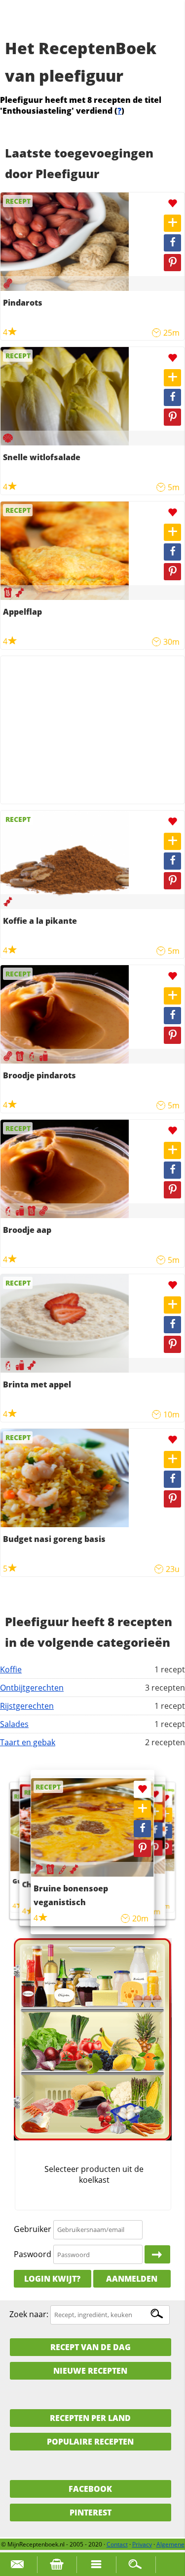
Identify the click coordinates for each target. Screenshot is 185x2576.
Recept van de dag (91, 2347)
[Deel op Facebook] (172, 243)
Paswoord (33, 2254)
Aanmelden (132, 2279)
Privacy (142, 2544)
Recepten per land (90, 2418)
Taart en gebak (28, 1742)
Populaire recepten (90, 2442)
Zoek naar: (29, 2314)
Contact (117, 2544)
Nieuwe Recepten (90, 2371)
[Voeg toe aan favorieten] (172, 204)
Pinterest (91, 2513)
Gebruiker (33, 2229)
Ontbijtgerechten (32, 1688)
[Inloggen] (157, 2255)
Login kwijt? (52, 2279)
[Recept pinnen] (172, 263)
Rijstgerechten (27, 1706)
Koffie (11, 1669)
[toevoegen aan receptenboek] (172, 223)
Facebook (90, 2489)
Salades (14, 1724)
